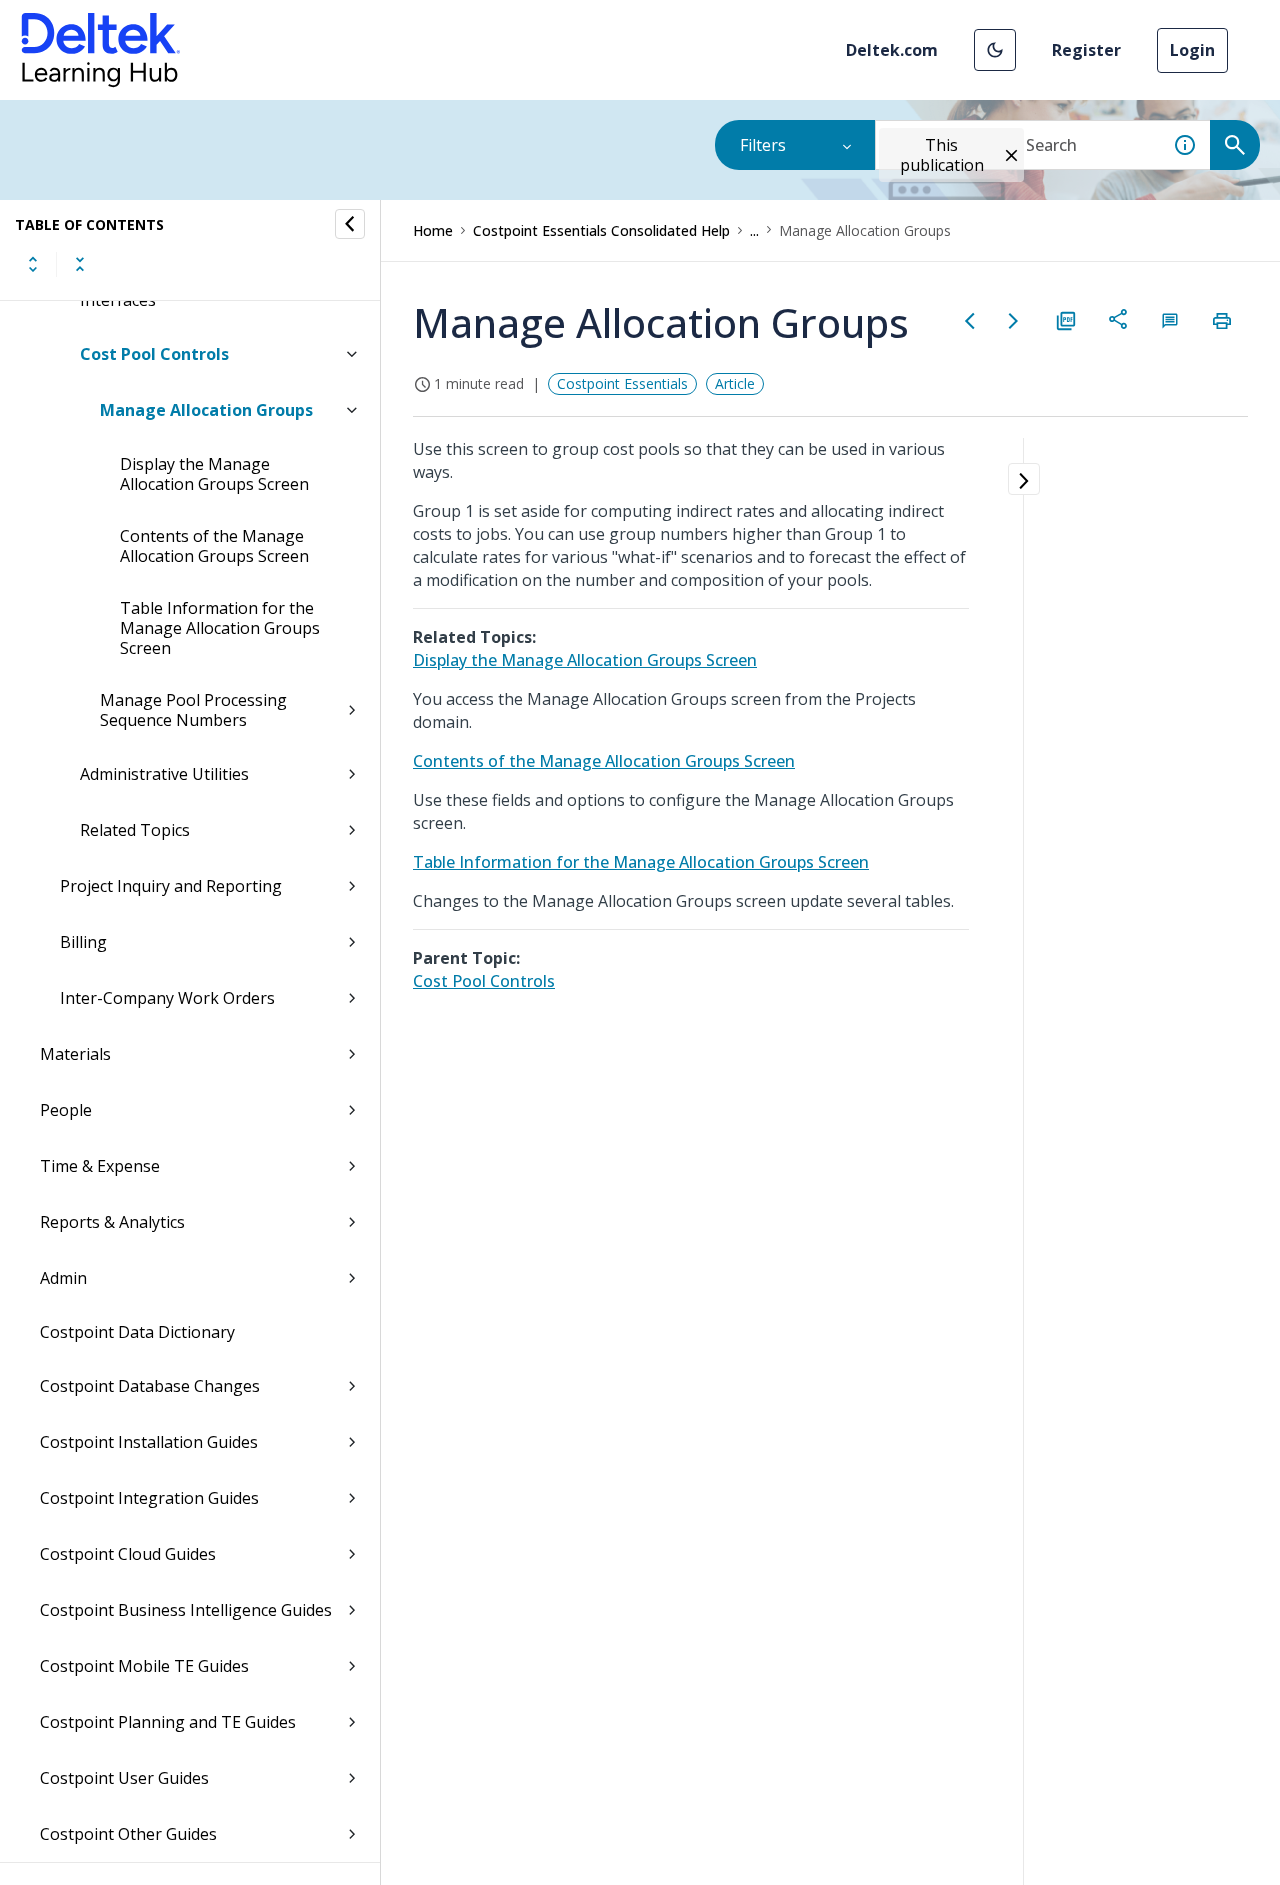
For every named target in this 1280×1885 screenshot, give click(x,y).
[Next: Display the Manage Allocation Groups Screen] (1014, 321)
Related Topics (135, 830)
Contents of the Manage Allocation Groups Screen (214, 546)
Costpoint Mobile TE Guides (144, 1666)
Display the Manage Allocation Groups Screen (214, 474)
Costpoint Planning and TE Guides (168, 1722)
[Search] (1235, 145)
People (66, 1110)
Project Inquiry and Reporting (171, 886)
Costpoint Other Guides (128, 1834)
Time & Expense (100, 1166)
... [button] (754, 230)
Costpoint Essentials (622, 383)
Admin (63, 1278)
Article (735, 383)
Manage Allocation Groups (206, 410)
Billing (83, 942)
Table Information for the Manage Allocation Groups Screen (220, 628)
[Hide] (350, 224)
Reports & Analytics (112, 1222)
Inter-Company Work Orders (167, 998)
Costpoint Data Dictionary (137, 1332)
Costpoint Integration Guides (149, 1498)
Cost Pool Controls (154, 354)
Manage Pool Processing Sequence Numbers (193, 710)
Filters (763, 145)
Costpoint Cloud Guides (128, 1554)
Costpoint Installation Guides (149, 1442)
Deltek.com (892, 50)
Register (1086, 50)
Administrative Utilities (164, 774)
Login (1192, 50)
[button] (995, 50)
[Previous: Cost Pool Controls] (970, 321)
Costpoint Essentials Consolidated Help (601, 230)
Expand (33, 264)
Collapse (80, 264)
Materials (75, 1054)
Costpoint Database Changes (150, 1386)
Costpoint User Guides (124, 1778)
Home (433, 230)
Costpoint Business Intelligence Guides (186, 1610)
